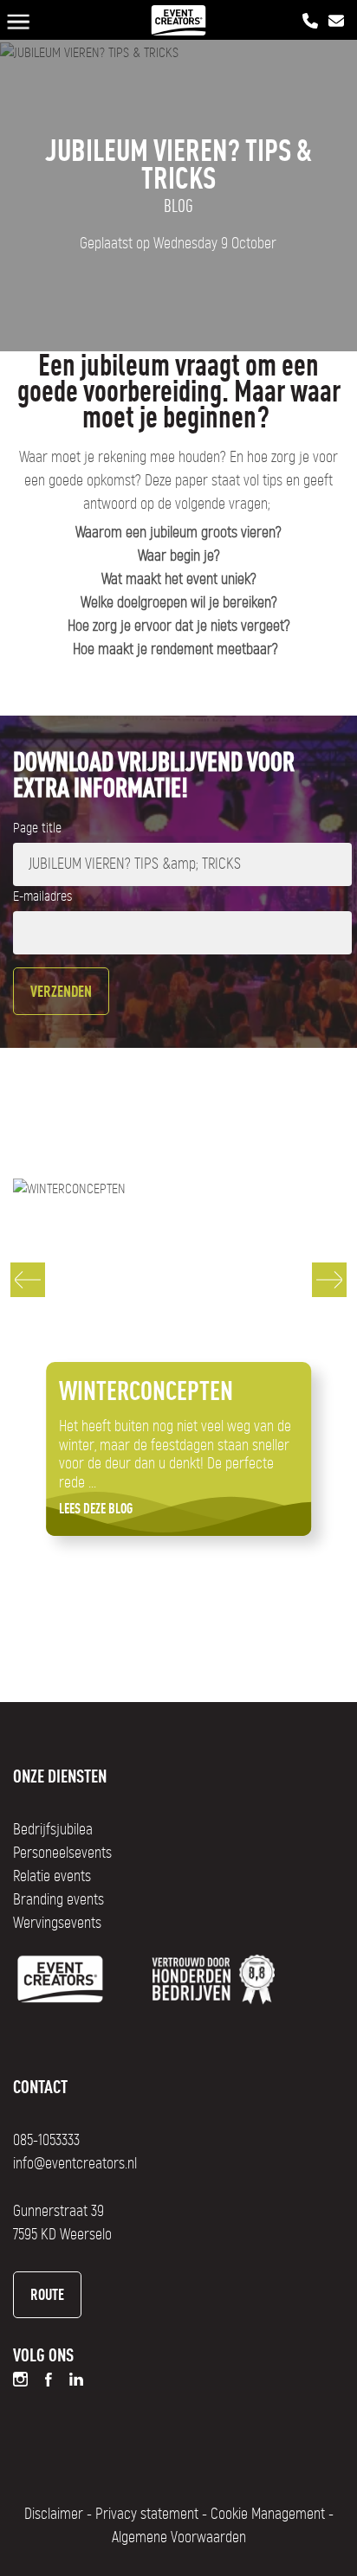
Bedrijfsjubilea (53, 1830)
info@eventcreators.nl (75, 2164)
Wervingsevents (57, 1924)
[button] (28, 1280)
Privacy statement (147, 2515)
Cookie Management (268, 2515)
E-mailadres (42, 896)
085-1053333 (46, 2141)
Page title (37, 828)
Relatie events (52, 1877)
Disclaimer (54, 2515)
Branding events (58, 1900)
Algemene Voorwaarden (179, 2538)
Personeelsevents (62, 1853)
